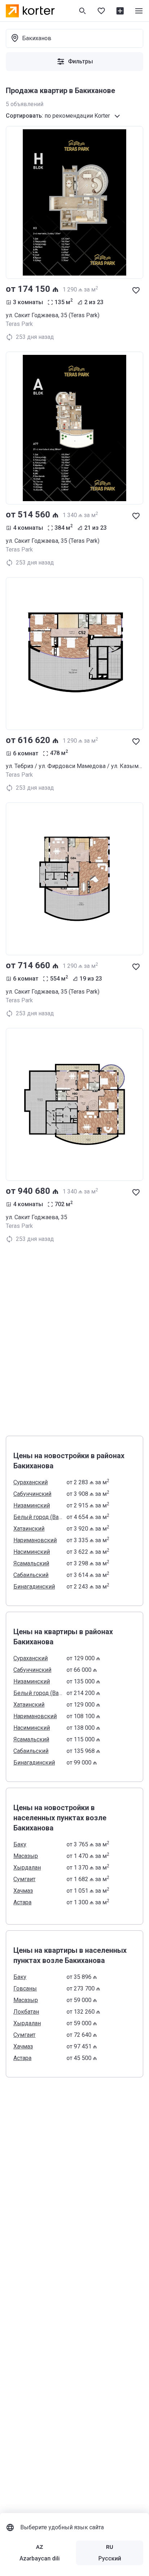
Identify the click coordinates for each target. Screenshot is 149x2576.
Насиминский (32, 1552)
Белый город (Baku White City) (38, 1517)
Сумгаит (24, 1879)
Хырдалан (27, 1868)
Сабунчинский (32, 1494)
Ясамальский (31, 1563)
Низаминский (32, 1505)
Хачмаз (23, 1891)
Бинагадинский (34, 1587)
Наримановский (35, 1540)
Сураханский (31, 1482)
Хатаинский (29, 1529)
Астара (22, 1902)
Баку (20, 1844)
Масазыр (26, 1856)
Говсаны (25, 1988)
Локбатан (26, 2012)
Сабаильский (31, 1575)
